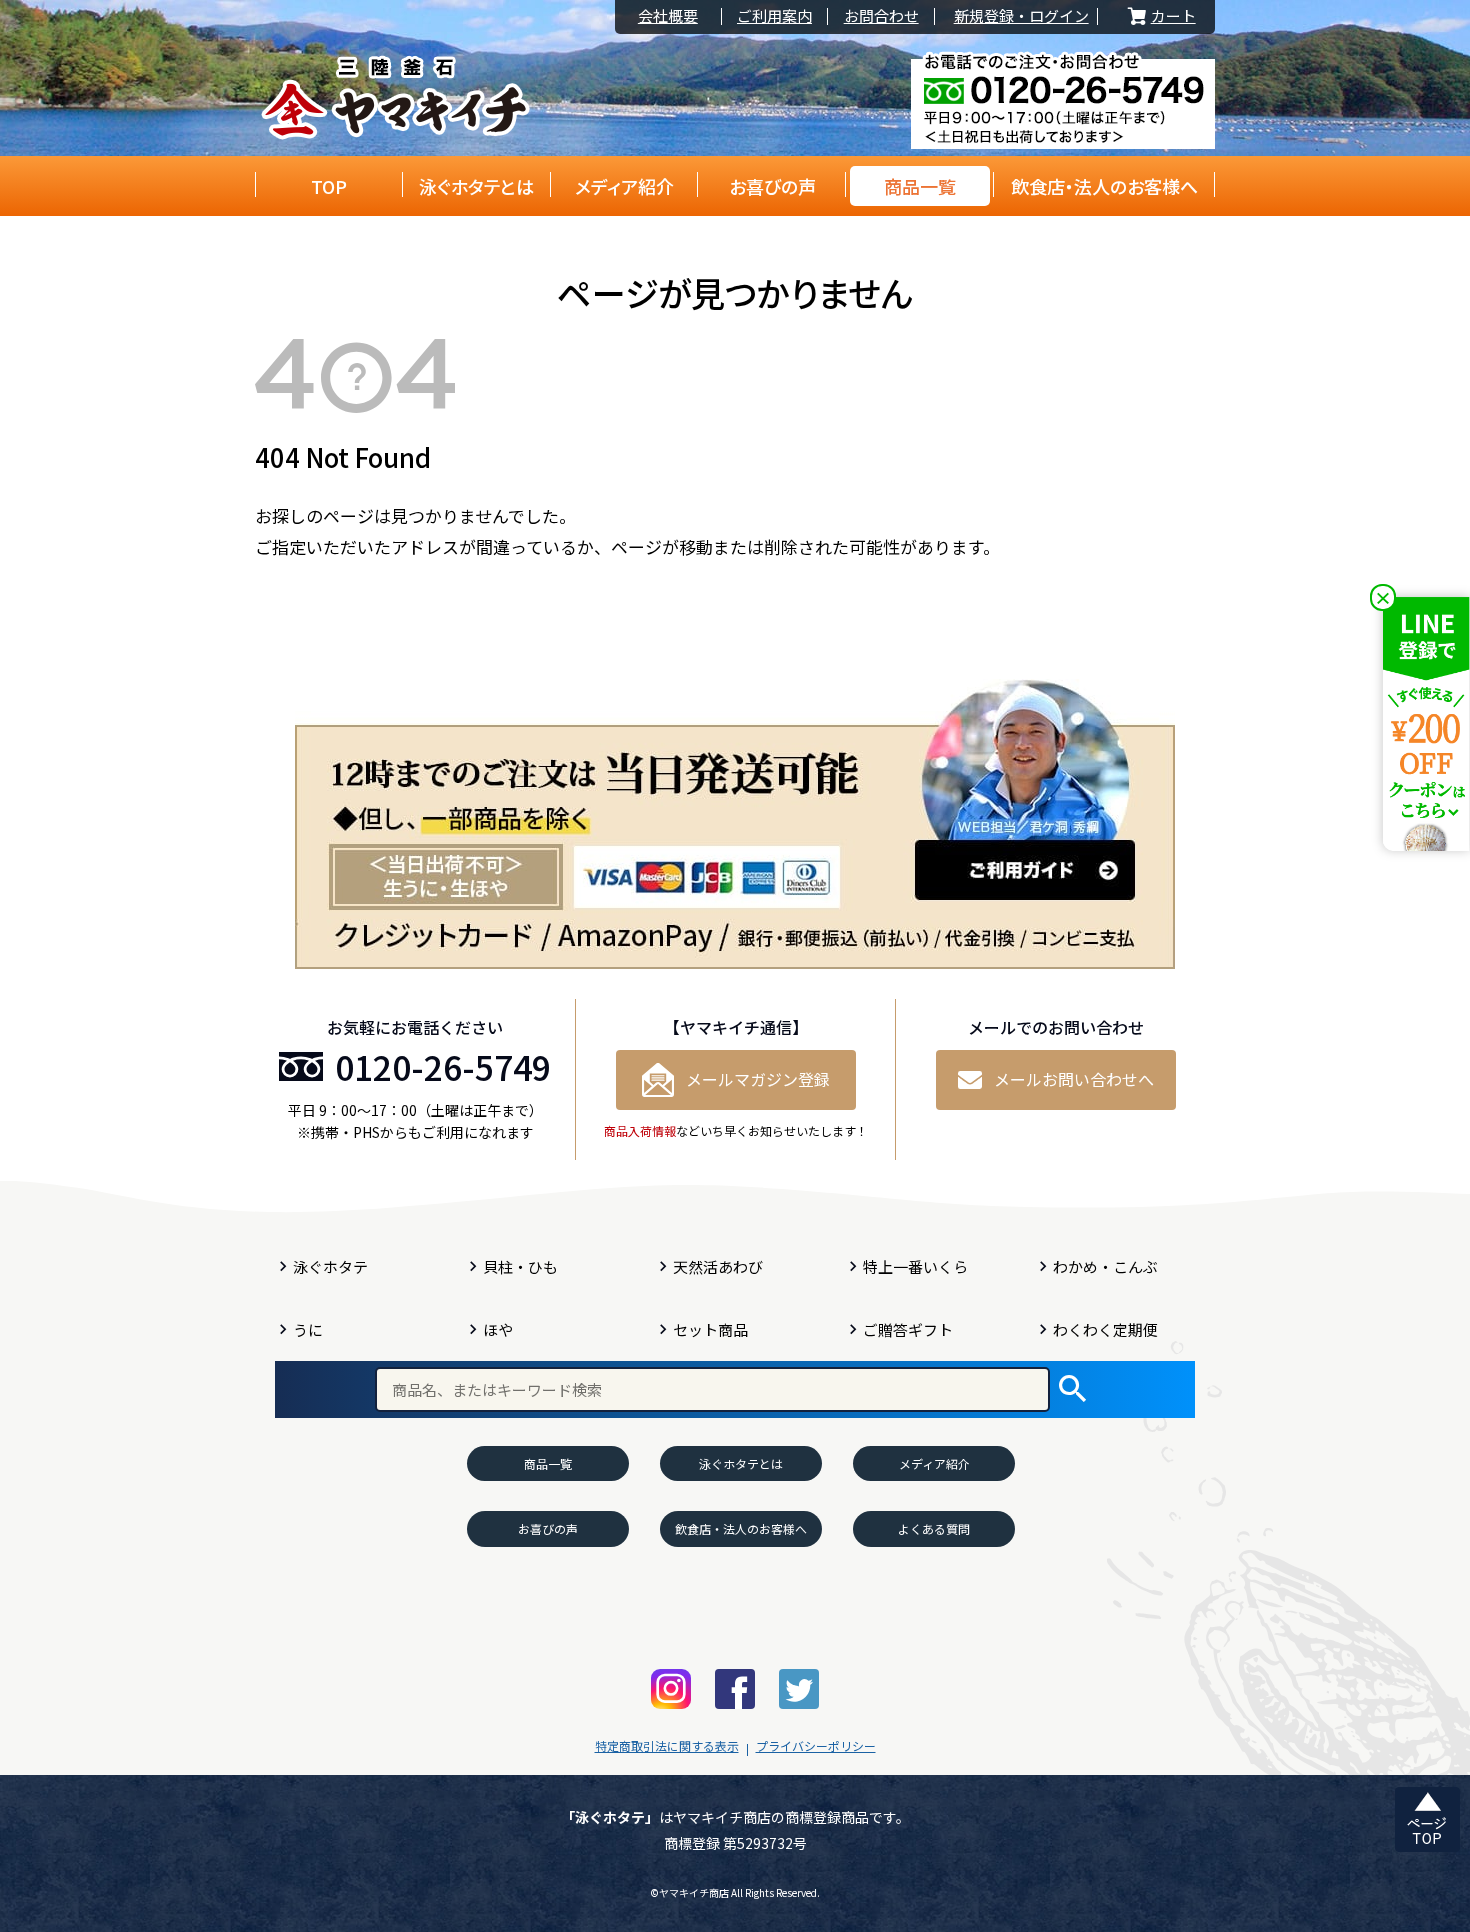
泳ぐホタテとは (476, 186)
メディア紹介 (624, 186)
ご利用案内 (774, 16)
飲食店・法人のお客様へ (1104, 186)
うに (308, 1329)
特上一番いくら (915, 1266)
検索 (1072, 1389)
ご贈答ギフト (908, 1329)
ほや (498, 1329)
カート (1160, 16)
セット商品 (710, 1329)
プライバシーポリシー (816, 1745)
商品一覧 (920, 186)
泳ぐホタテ (330, 1266)
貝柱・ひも (520, 1266)
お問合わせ (881, 16)
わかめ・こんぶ (1105, 1266)
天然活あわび (718, 1266)
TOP (329, 186)
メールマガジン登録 (758, 1079)
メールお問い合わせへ (1074, 1079)
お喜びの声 (772, 186)
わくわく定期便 (1105, 1329)
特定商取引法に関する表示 (667, 1745)
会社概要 (668, 16)
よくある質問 (934, 1528)
